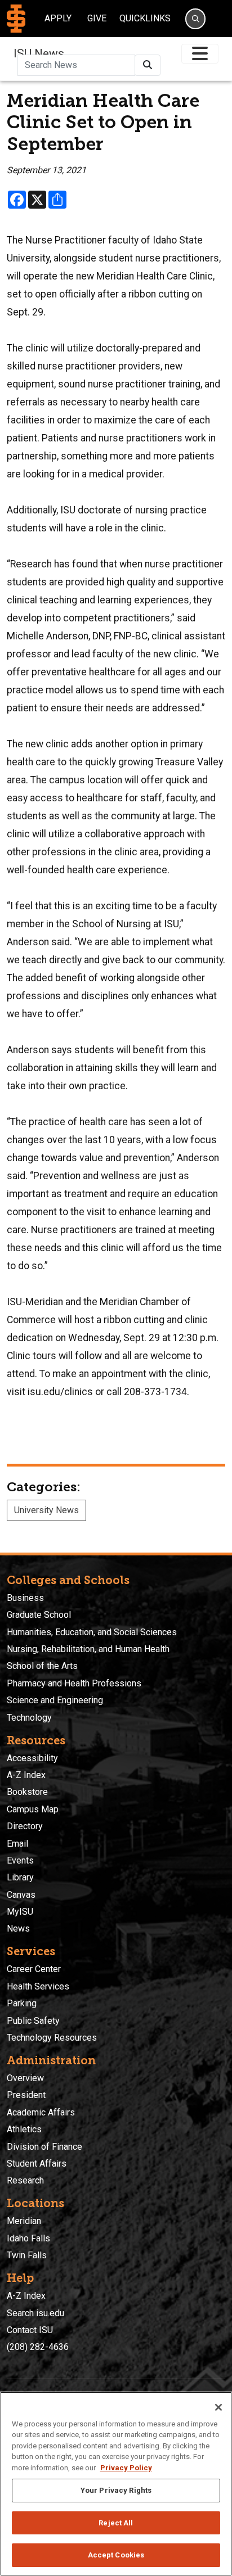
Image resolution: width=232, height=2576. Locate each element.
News (18, 1928)
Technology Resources (52, 2038)
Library (20, 1877)
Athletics (24, 2129)
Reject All (116, 2523)
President (26, 2095)
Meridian (24, 2221)
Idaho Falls (28, 2238)
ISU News (39, 53)
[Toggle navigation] (200, 54)
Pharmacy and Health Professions (74, 1683)
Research (25, 2180)
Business (25, 1598)
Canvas (21, 1895)
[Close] (218, 2407)
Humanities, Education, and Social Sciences (92, 1632)
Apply (58, 18)
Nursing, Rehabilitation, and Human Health (88, 1649)
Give (97, 18)
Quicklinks (145, 18)
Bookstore (27, 1792)
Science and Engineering (55, 1700)
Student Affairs (37, 2164)
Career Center (34, 1969)
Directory (25, 1826)
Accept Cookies (116, 2555)
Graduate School (39, 1615)
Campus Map (33, 1809)
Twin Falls (27, 2255)
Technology (29, 1718)
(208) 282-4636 (38, 2347)
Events (20, 1860)
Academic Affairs (41, 2112)
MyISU (20, 1912)
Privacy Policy (126, 2468)
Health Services (38, 1986)
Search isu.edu (35, 2313)
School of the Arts (42, 1666)
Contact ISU (30, 2330)
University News (46, 1510)
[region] (116, 2484)
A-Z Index (26, 1775)
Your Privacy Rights (116, 2490)
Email (17, 1844)
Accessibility (32, 1758)
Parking (22, 2003)
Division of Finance (44, 2147)
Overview (25, 2078)
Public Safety (33, 2021)
